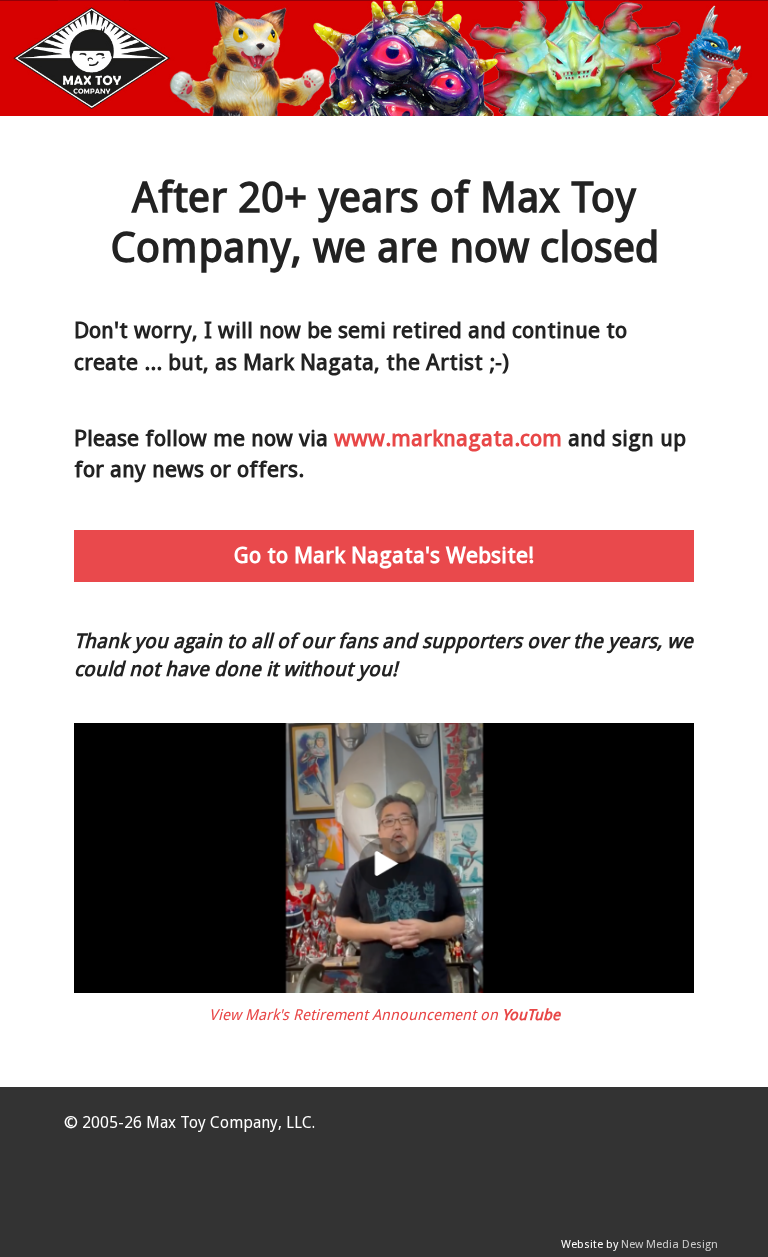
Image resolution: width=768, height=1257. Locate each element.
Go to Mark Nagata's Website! (384, 555)
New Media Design (669, 1244)
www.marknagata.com (448, 438)
